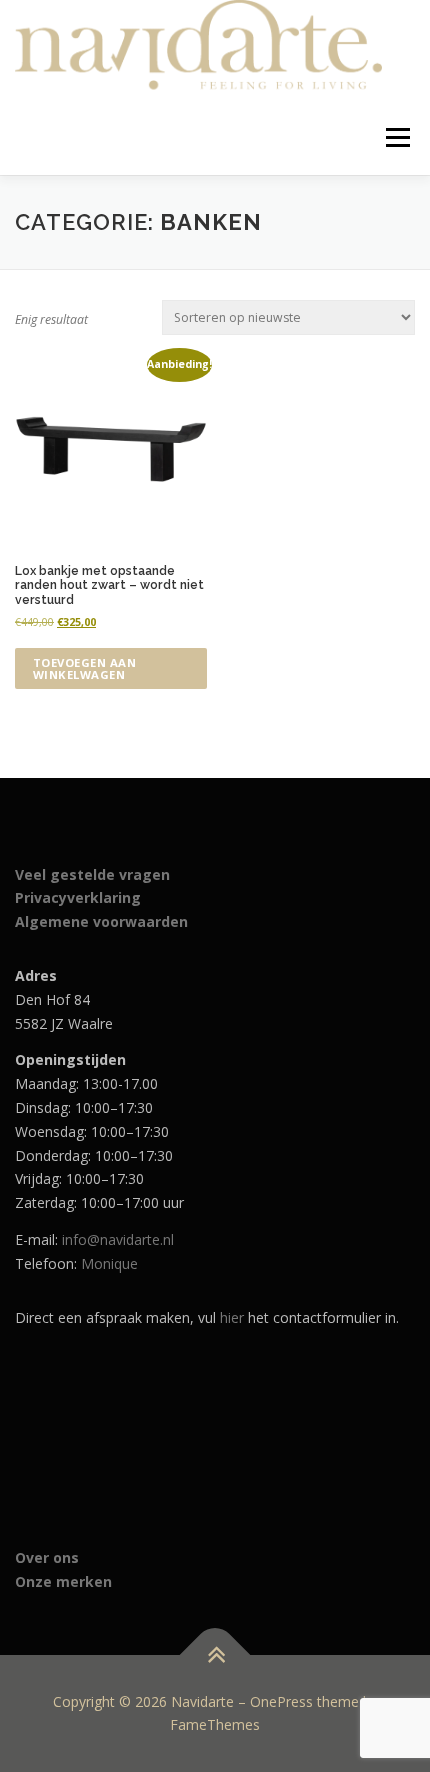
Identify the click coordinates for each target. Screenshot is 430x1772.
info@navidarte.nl (118, 1239)
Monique (109, 1263)
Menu (396, 137)
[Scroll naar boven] (215, 1654)
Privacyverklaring (78, 897)
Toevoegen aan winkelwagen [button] (85, 668)
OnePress (281, 1701)
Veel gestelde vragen (92, 874)
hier (232, 1317)
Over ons (47, 1557)
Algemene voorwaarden (101, 921)
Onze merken (63, 1581)
